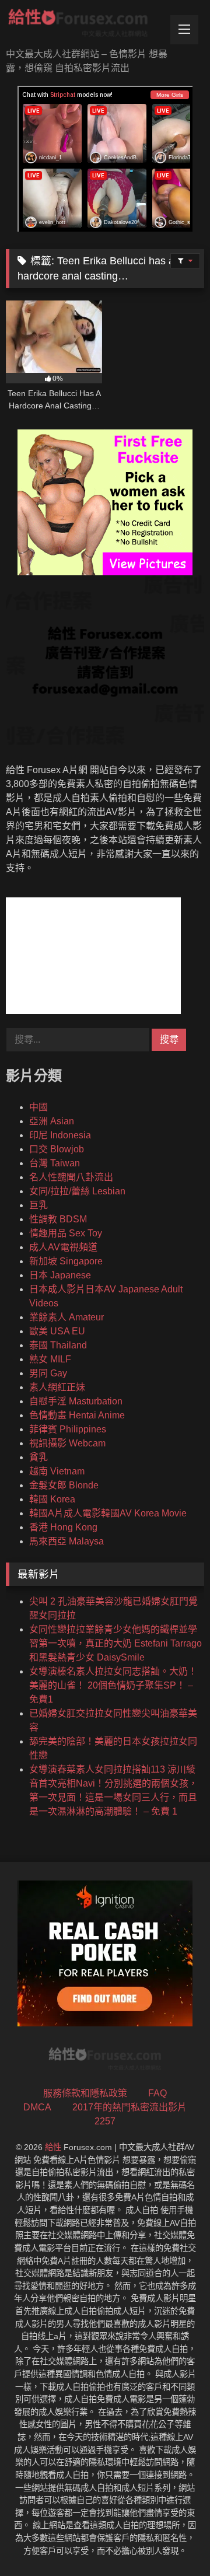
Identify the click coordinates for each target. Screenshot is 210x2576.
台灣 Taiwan (55, 1163)
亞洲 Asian (52, 1121)
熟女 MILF (50, 1359)
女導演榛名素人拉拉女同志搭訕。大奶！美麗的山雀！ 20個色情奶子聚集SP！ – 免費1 (113, 1685)
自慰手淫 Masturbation (76, 1401)
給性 (53, 2147)
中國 (38, 1107)
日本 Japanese (60, 1275)
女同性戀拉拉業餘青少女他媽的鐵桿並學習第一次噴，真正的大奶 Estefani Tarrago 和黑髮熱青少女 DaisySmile (116, 1643)
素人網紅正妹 (57, 1387)
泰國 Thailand (58, 1345)
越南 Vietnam (57, 1471)
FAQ (157, 2093)
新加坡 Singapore (66, 1261)
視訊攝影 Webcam (67, 1443)
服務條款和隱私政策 (85, 2093)
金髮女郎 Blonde (64, 1485)
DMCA (37, 2107)
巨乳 (38, 1205)
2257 (105, 2121)
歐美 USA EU (57, 1331)
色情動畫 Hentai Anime (77, 1415)
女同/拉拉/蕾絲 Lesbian (77, 1191)
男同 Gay (48, 1373)
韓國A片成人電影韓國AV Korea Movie (108, 1513)
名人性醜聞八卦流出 (71, 1177)
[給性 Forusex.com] (86, 25)
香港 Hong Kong (63, 1527)
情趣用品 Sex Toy (66, 1233)
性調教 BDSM (58, 1219)
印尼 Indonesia (60, 1135)
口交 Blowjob (57, 1149)
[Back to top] (174, 2541)
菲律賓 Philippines (68, 1429)
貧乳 (38, 1457)
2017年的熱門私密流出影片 (129, 2107)
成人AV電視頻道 (63, 1247)
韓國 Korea (52, 1499)
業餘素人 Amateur (66, 1317)
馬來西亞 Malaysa (66, 1541)
